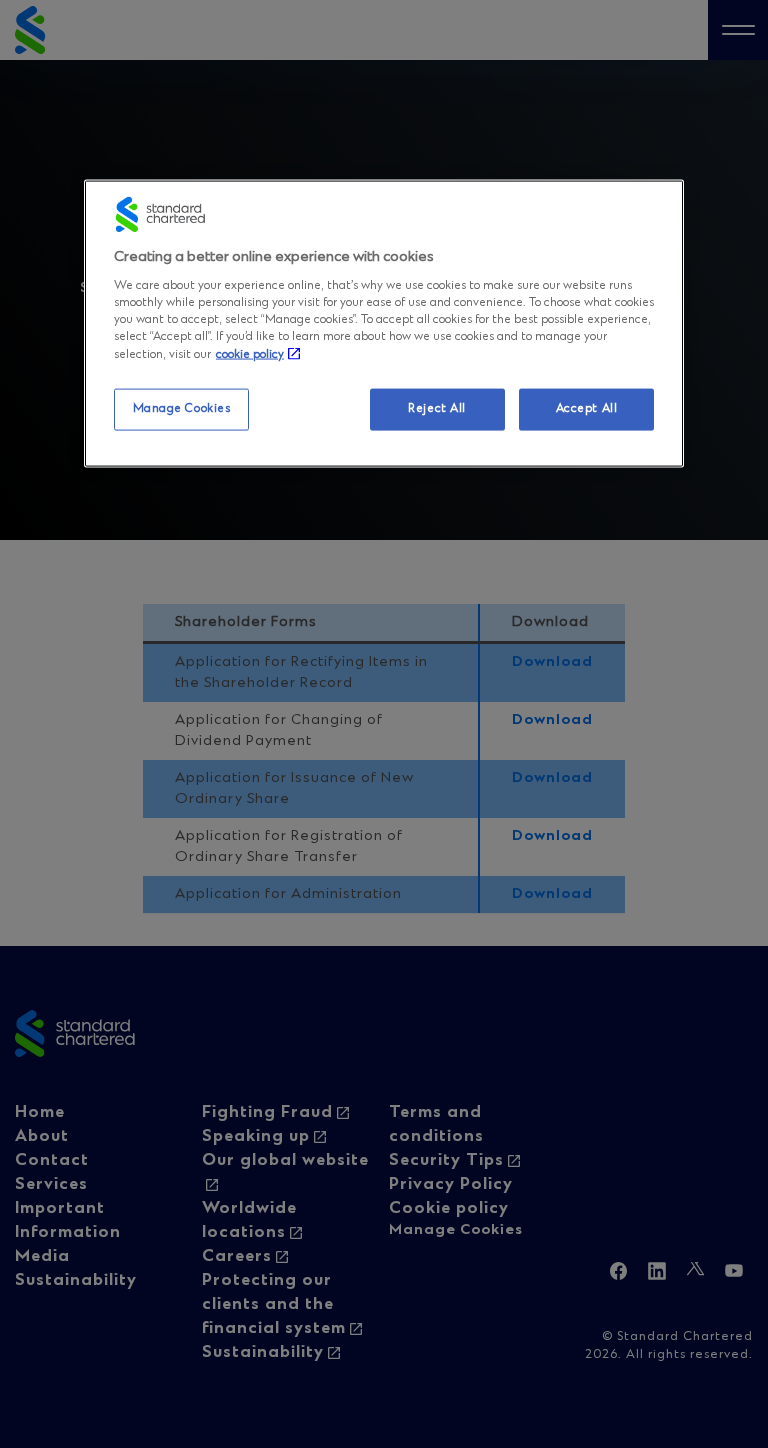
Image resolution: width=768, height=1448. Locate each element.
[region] (384, 324)
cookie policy (250, 355)
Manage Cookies (182, 409)
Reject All (437, 409)
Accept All (587, 409)
